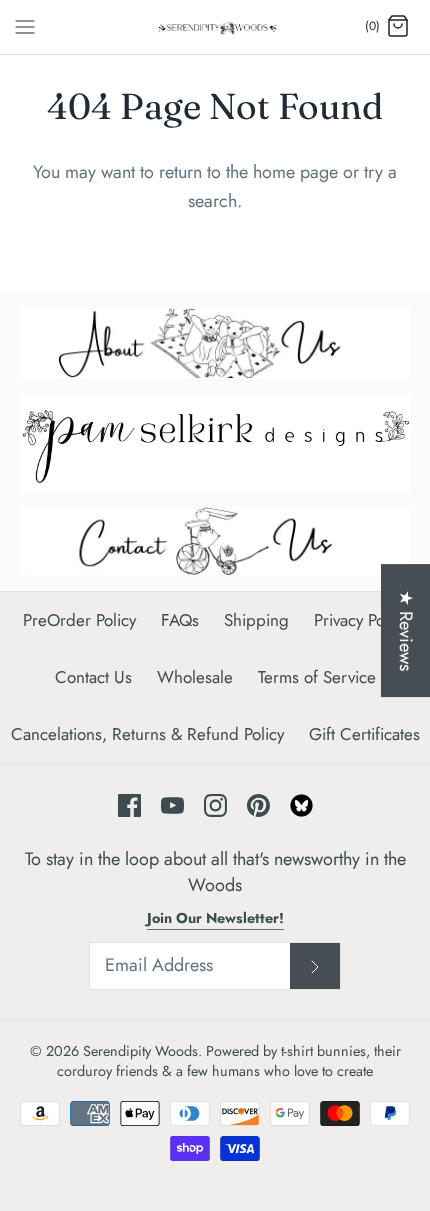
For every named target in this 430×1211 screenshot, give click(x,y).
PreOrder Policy (79, 620)
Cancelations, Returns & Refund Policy (147, 734)
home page (295, 172)
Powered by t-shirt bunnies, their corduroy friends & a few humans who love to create (229, 1061)
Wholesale (195, 677)
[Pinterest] (258, 805)
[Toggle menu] (25, 26)
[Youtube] (172, 805)
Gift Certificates (364, 734)
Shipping (256, 620)
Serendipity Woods (140, 1051)
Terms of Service (317, 677)
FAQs (180, 620)
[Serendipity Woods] (215, 27)
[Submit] (315, 966)
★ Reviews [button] (406, 630)
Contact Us (93, 677)
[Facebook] (129, 805)
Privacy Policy (361, 620)
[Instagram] (215, 805)
